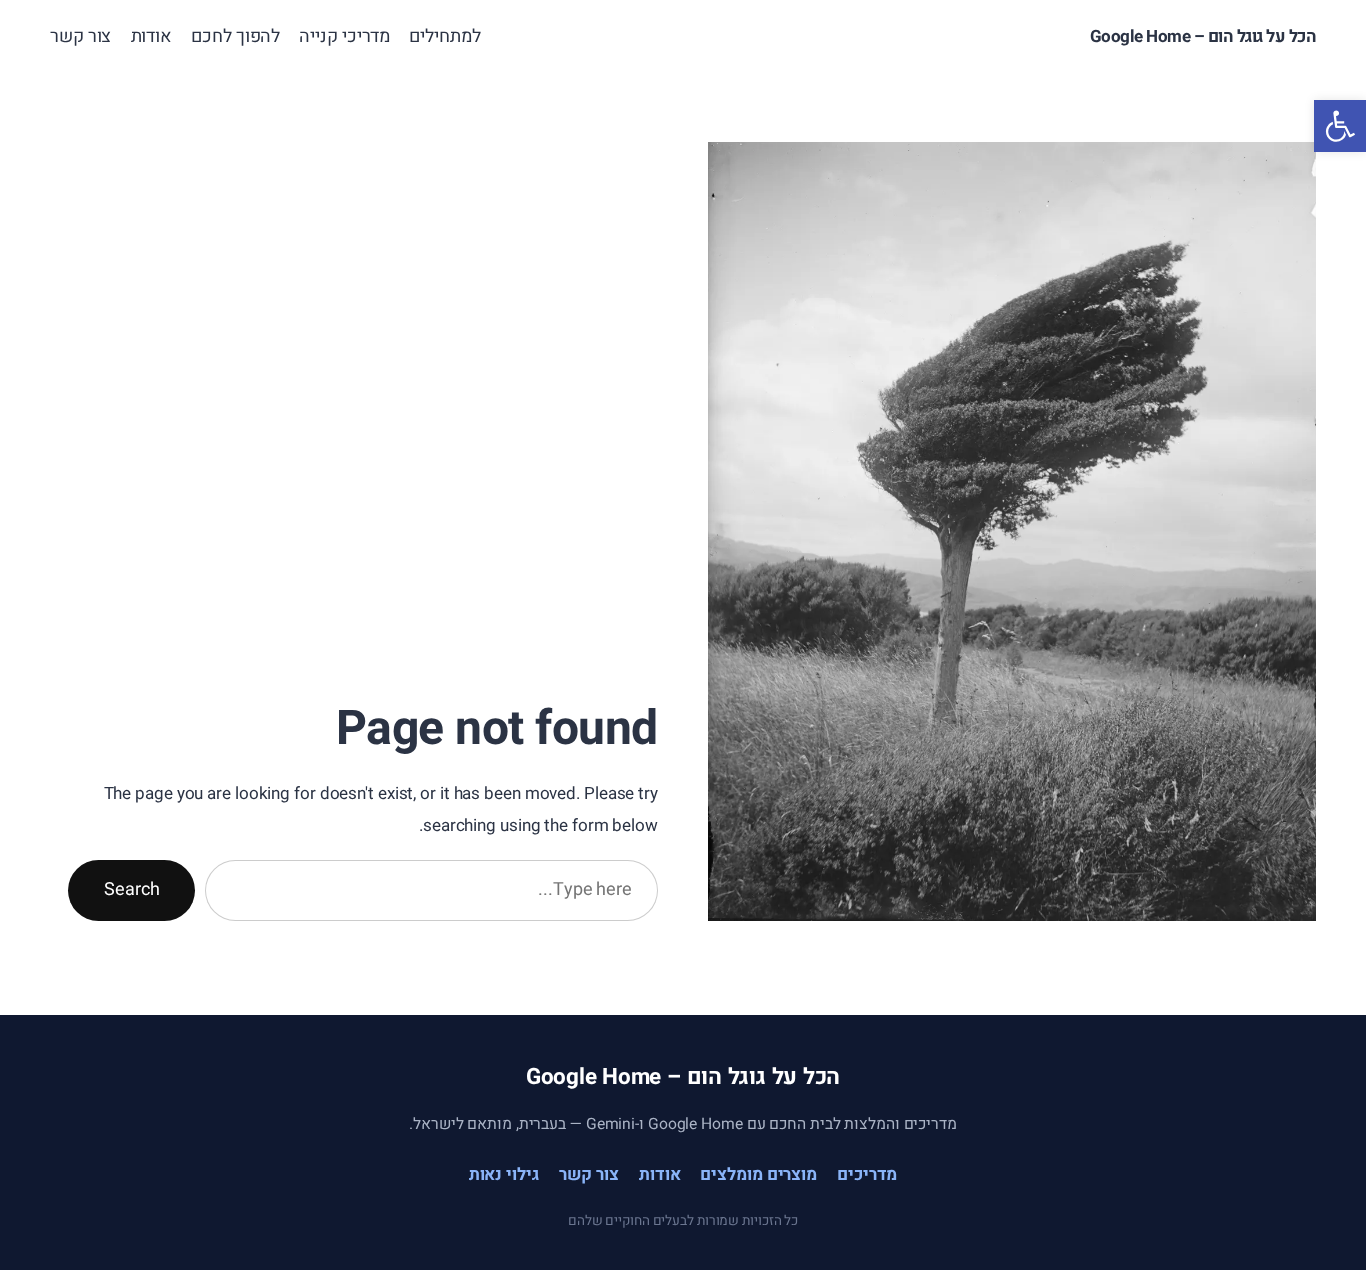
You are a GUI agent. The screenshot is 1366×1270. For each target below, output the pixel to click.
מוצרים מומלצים (758, 1174)
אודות (660, 1174)
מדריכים (867, 1174)
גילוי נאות (504, 1174)
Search (131, 889)
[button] (1340, 126)
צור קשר (589, 1174)
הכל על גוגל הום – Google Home (1203, 36)
